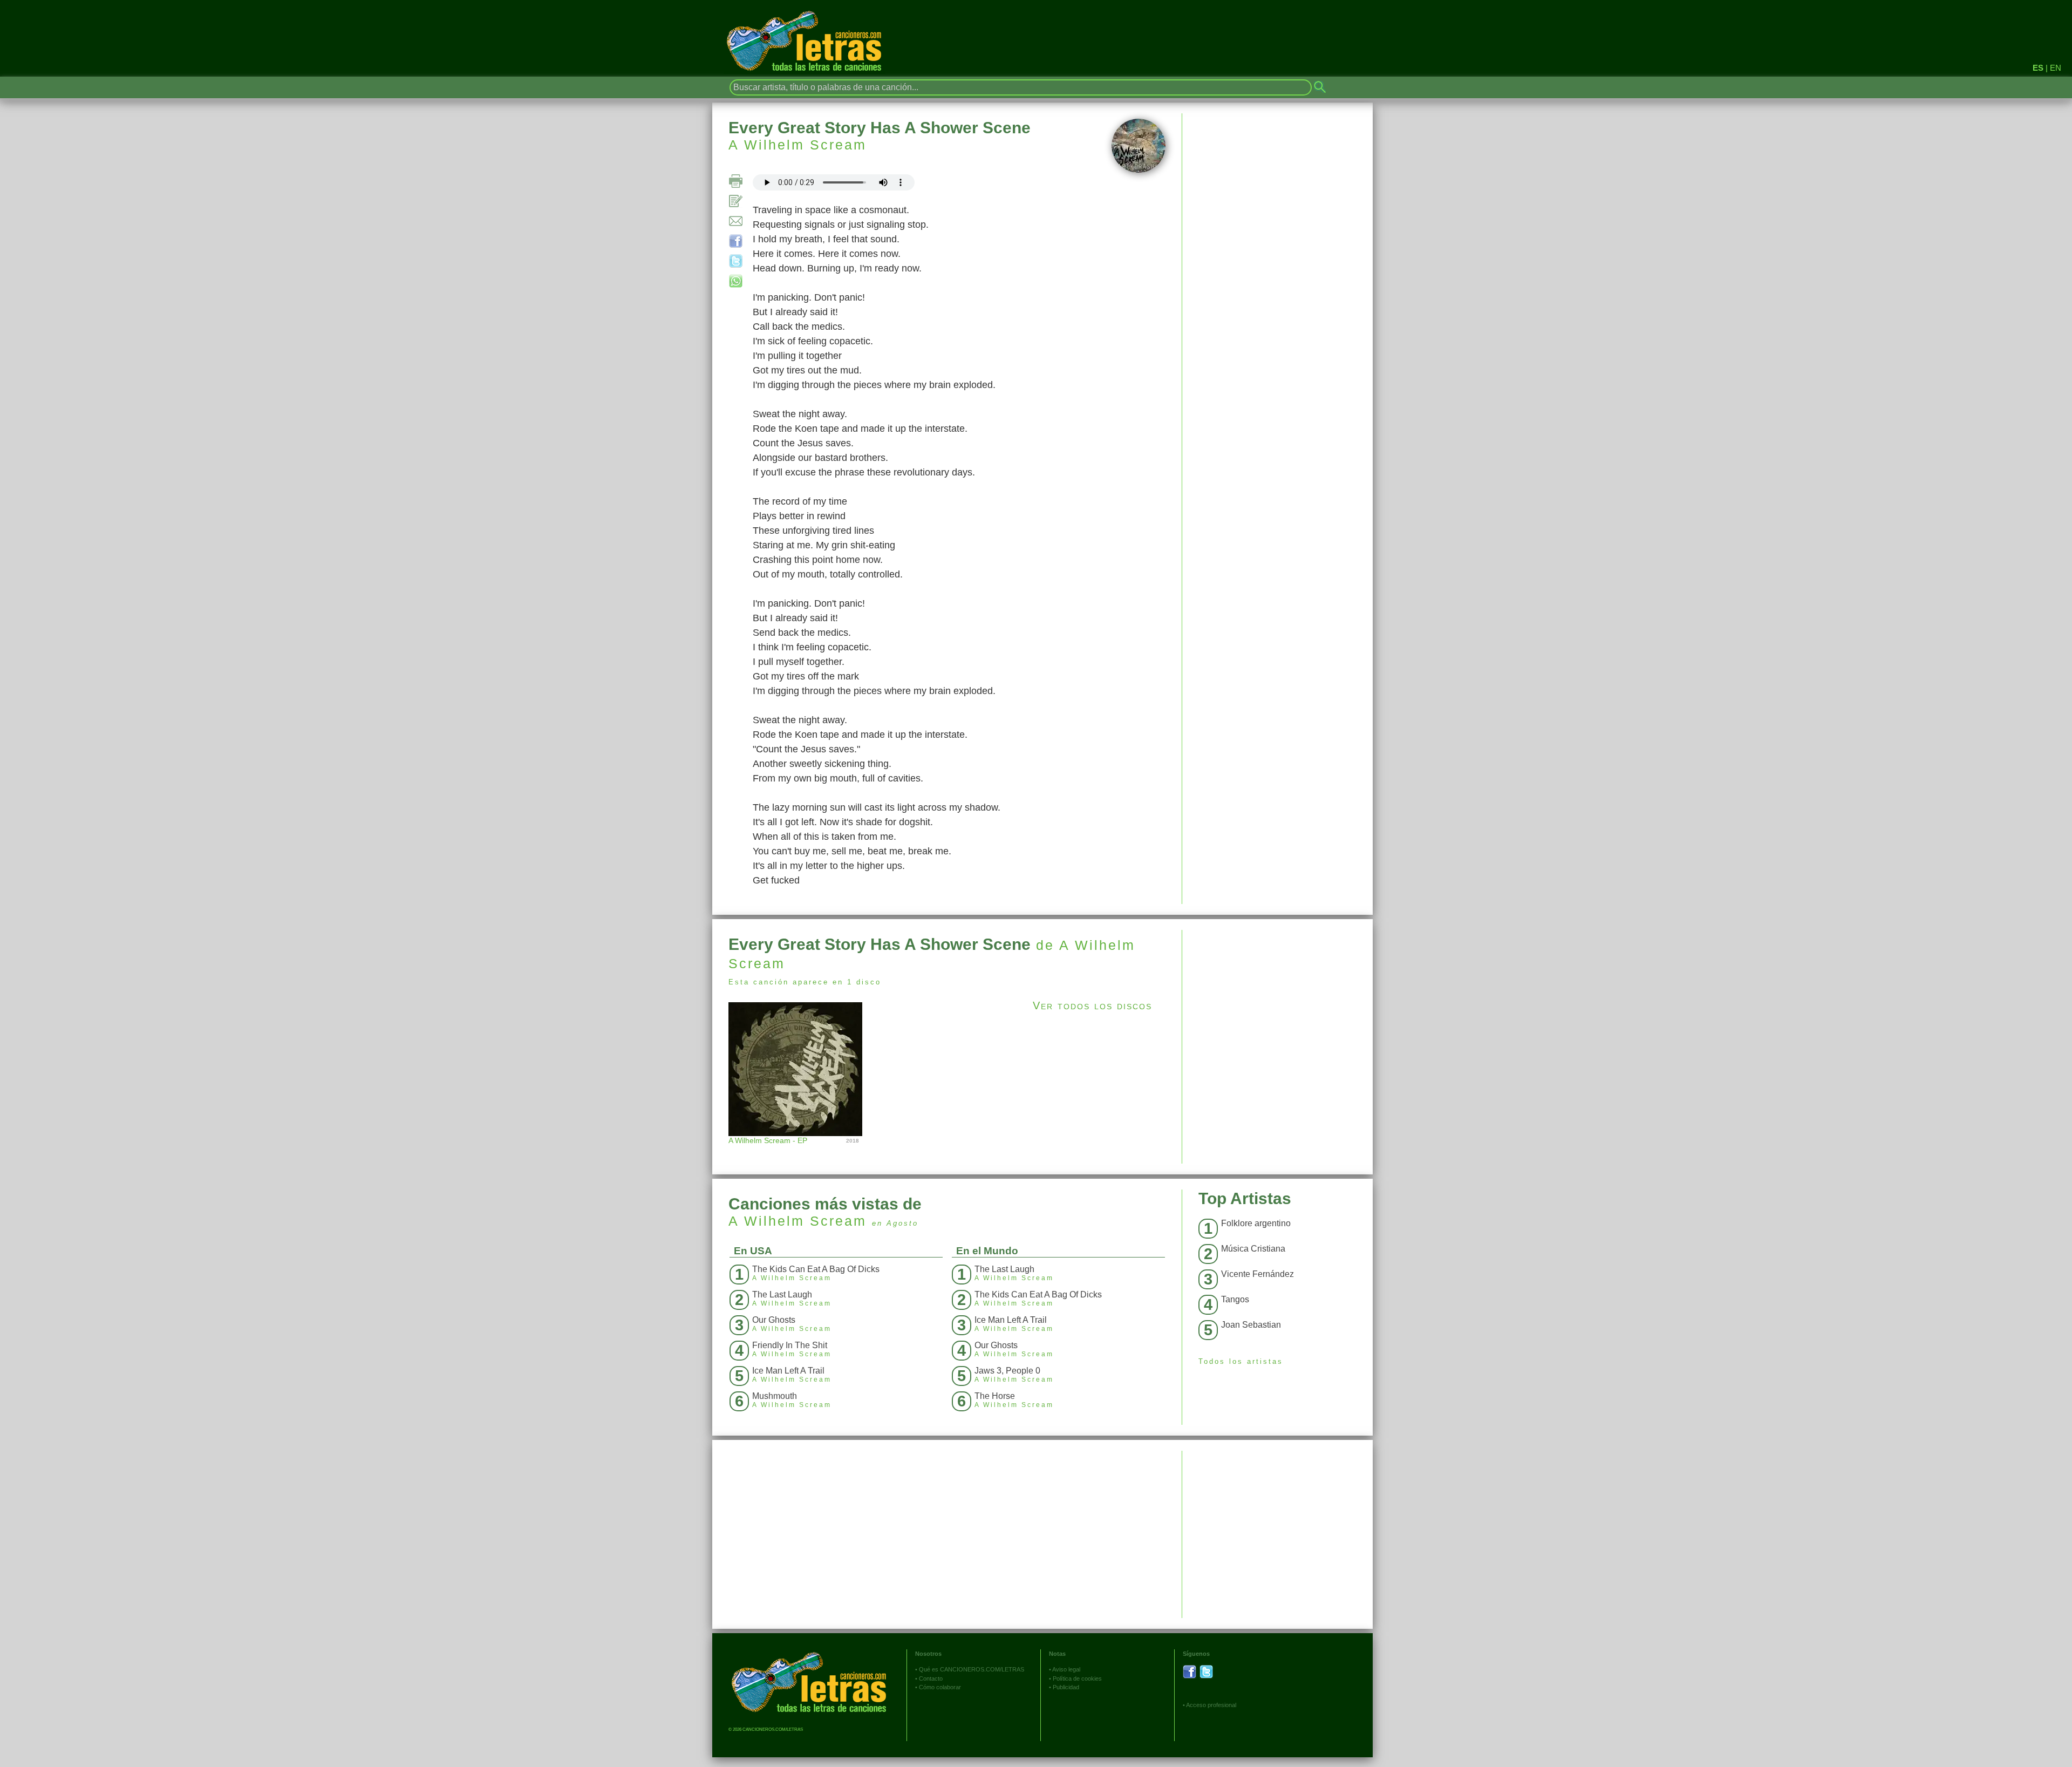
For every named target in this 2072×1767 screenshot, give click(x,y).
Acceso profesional (1211, 1705)
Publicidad (1066, 1687)
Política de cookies (1077, 1678)
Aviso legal (1066, 1669)
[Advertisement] (1277, 1005)
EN (2056, 68)
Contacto (931, 1678)
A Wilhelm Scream (798, 145)
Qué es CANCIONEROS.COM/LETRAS (972, 1669)
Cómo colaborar (940, 1687)
